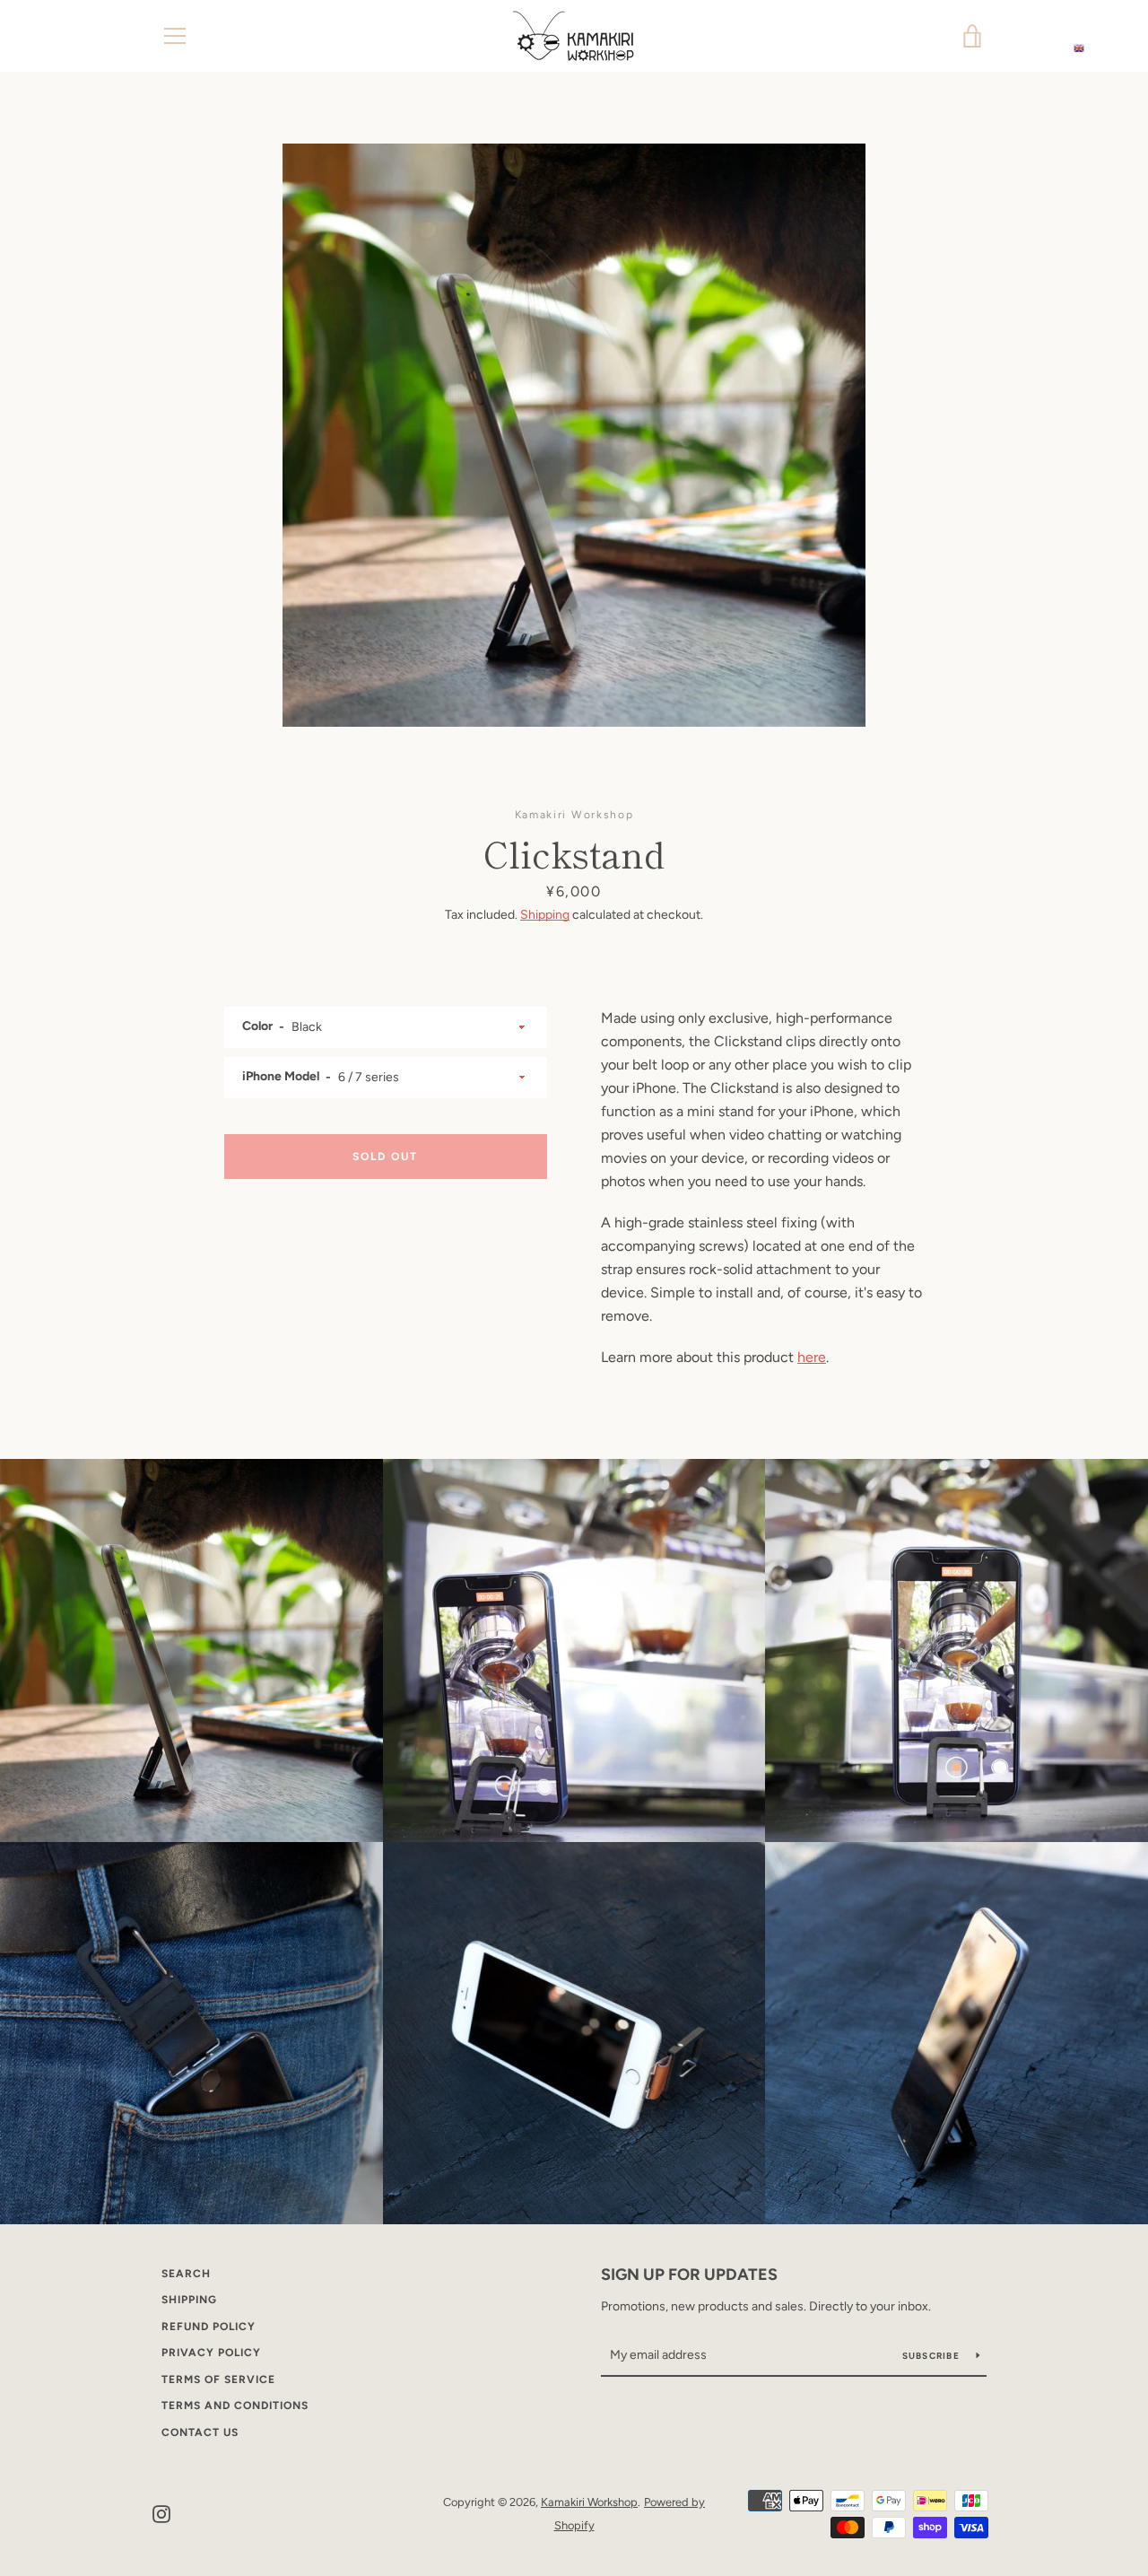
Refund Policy (209, 2327)
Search (186, 2274)
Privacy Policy (211, 2353)
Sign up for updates (689, 2275)
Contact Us (200, 2432)
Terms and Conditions (235, 2406)
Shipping (545, 915)
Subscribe (933, 2356)
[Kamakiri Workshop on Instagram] (161, 2513)
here (812, 1357)
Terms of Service (218, 2380)
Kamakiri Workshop (589, 2502)
